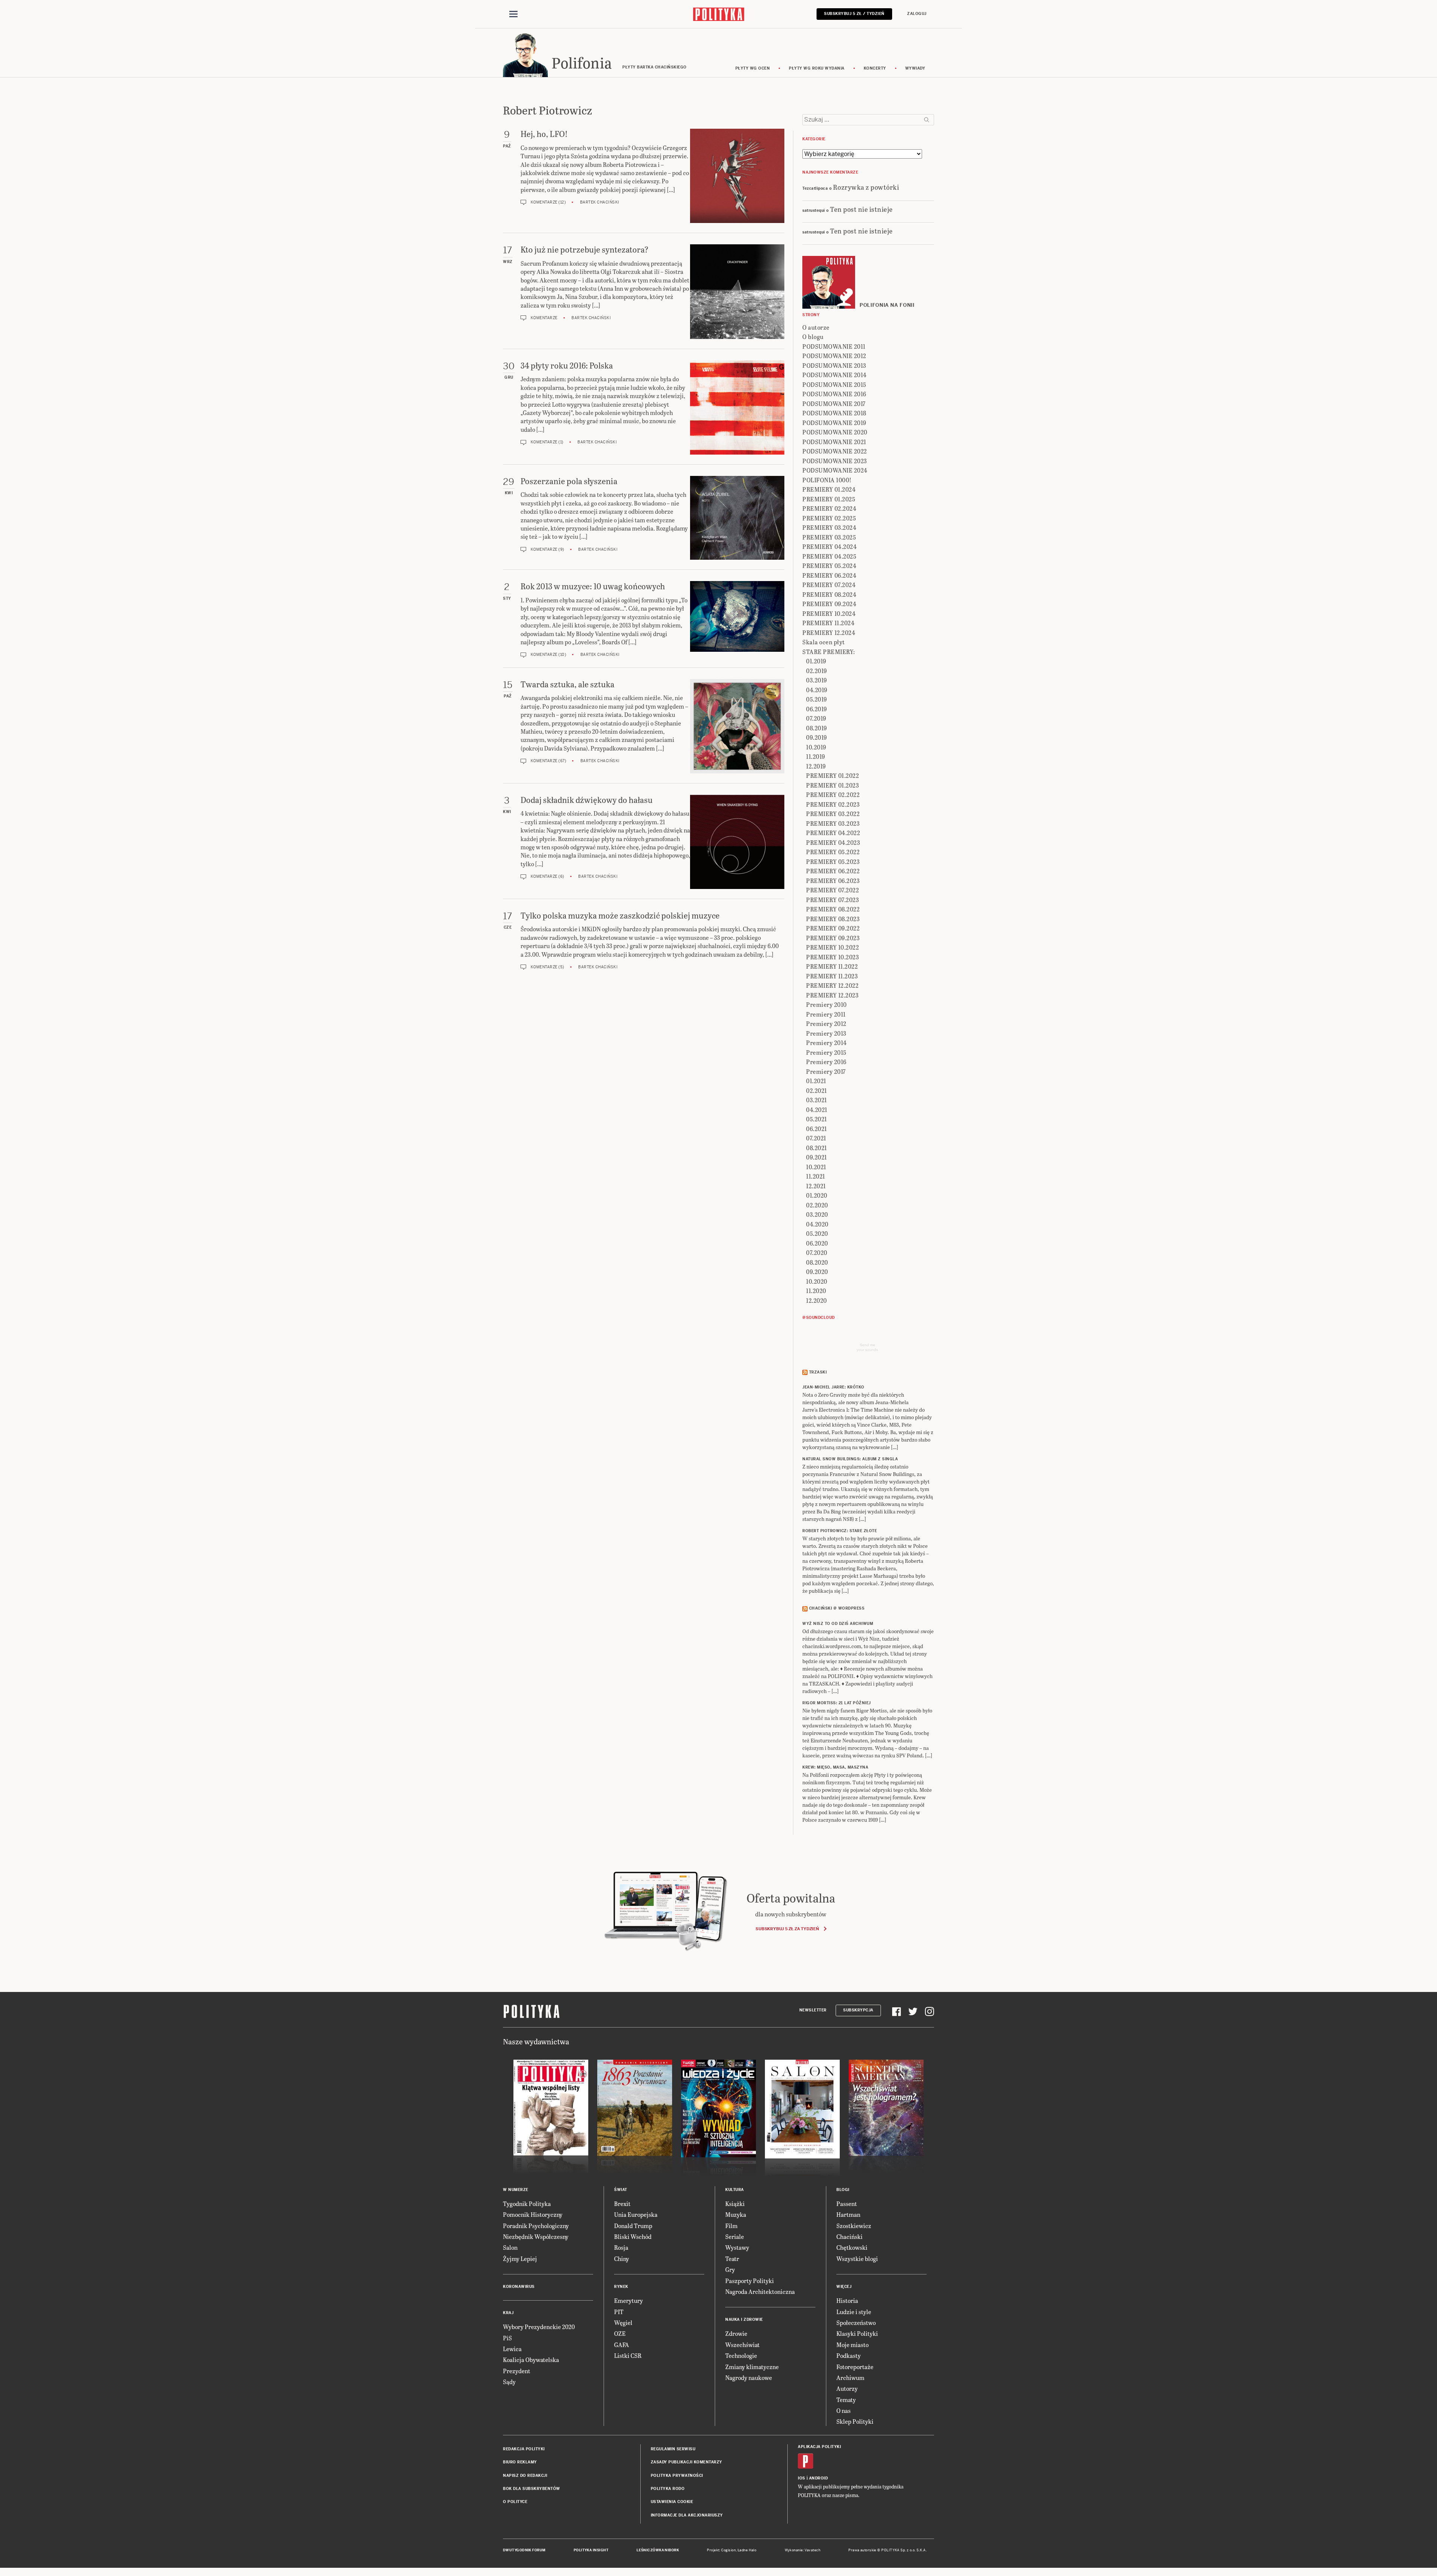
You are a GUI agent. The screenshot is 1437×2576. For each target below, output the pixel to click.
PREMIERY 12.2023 (832, 995)
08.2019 (817, 728)
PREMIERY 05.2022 (833, 852)
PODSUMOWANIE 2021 (834, 442)
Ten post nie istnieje (861, 209)
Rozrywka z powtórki (866, 187)
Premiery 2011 (826, 1014)
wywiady (915, 68)
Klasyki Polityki (857, 2333)
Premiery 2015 (826, 1052)
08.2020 (817, 1262)
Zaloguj (917, 14)
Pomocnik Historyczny (533, 2214)
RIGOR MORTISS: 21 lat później (837, 1703)
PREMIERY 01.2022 (832, 775)
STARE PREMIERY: (829, 652)
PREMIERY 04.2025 (829, 556)
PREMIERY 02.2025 (829, 518)
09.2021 (817, 1157)
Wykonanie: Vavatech (803, 2550)
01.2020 (817, 1195)
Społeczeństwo (856, 2323)
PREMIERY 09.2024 (829, 604)
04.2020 (817, 1224)
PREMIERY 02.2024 (829, 508)
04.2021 (817, 1110)
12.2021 (816, 1186)
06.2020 (817, 1243)
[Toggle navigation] (513, 14)
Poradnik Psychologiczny (536, 2226)
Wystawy (737, 2247)
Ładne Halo (747, 2550)
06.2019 (817, 709)
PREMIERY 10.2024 (829, 613)
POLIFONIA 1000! (827, 480)
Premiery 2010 (826, 1004)
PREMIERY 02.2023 (833, 804)
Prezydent (517, 2371)
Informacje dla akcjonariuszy (687, 2515)
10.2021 (816, 1167)
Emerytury (629, 2300)
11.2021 (816, 1176)
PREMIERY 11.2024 (828, 623)
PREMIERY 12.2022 (832, 985)
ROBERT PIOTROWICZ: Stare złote (840, 1531)
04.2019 (817, 690)
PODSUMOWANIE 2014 (835, 375)
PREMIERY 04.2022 (833, 833)
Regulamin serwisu (673, 2449)
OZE (620, 2333)
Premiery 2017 (826, 1071)
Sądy (509, 2382)
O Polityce (515, 2502)
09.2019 (817, 737)
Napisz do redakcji (525, 2476)
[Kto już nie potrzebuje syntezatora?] (737, 292)
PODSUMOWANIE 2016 (834, 394)
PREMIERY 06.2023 (833, 881)
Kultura (735, 2190)
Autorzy (847, 2388)
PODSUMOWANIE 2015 (834, 384)
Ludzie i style (854, 2312)
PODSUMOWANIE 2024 (835, 470)
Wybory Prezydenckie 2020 (539, 2327)
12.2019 (816, 766)
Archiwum (850, 2378)
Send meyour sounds (867, 1347)
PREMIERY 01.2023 (832, 785)
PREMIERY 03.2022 (833, 814)
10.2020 (817, 1281)
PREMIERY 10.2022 (832, 947)
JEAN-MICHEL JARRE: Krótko (833, 1387)
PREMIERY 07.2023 (832, 900)
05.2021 (817, 1119)
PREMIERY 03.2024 (829, 527)
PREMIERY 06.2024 (829, 575)
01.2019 (816, 661)
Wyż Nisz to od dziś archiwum (838, 1624)
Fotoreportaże (855, 2367)
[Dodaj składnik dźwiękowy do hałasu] (737, 842)
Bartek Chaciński (600, 202)
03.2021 (817, 1100)
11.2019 (816, 756)
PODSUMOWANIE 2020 (835, 432)
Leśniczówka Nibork (658, 2550)
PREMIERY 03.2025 (829, 537)
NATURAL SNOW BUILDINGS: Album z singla (850, 1459)
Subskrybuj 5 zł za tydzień (787, 1929)
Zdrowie (736, 2333)
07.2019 (816, 718)
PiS (507, 2338)
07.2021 (816, 1138)
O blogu (813, 337)
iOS (802, 2478)
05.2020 (817, 1233)
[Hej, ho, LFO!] (737, 176)
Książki (735, 2204)
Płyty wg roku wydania (817, 68)
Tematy (846, 2400)
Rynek (621, 2287)
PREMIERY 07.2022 (832, 890)
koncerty (875, 68)
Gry (730, 2269)
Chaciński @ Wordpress (837, 1608)
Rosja (621, 2247)
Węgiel (623, 2323)
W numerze (516, 2190)
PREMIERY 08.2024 (829, 594)
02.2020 (817, 1205)
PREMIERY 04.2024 (829, 546)
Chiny (622, 2259)
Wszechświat (742, 2345)
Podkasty (849, 2355)
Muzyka (736, 2214)
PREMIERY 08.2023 (833, 919)
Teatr (732, 2259)
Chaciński (849, 2236)
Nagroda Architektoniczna (760, 2291)
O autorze (816, 327)
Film (731, 2226)
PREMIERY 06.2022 (833, 871)
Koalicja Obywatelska (531, 2360)
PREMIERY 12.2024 (829, 632)
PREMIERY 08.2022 (833, 909)
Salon (510, 2247)
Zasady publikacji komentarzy (687, 2462)
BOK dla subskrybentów (532, 2489)
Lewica (512, 2349)
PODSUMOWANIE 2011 (834, 346)
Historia (847, 2300)
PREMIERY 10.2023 (832, 957)
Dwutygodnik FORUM (524, 2550)
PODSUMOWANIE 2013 (834, 365)
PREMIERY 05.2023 (833, 861)
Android (819, 2478)
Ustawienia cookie (672, 2502)
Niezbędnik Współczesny (536, 2236)
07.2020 (817, 1252)
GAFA (622, 2345)
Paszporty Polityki (750, 2281)
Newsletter (813, 2010)
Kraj (508, 2313)
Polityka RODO (668, 2489)
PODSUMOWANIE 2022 (835, 451)
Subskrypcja (858, 2010)
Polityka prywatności (677, 2476)
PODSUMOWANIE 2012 (834, 356)
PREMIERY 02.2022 (833, 795)
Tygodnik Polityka (527, 2204)
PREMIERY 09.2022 (833, 928)
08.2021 (817, 1148)
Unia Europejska (636, 2214)
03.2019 (817, 680)
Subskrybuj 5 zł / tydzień (854, 14)
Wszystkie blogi (857, 2259)
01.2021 (816, 1081)
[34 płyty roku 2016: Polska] (737, 407)
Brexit (622, 2204)
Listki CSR (628, 2355)
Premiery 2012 (826, 1023)
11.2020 (816, 1291)
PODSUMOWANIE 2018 (834, 413)
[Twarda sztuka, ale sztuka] (737, 726)
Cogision (728, 2550)
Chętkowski (852, 2247)
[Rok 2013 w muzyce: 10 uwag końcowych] (737, 619)
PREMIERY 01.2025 (829, 499)
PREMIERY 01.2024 (829, 489)
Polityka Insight (591, 2550)
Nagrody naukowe (749, 2378)
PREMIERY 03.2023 (833, 823)
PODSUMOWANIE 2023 (835, 461)
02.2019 (817, 671)
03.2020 (817, 1214)
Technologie (741, 2355)
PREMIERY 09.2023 (833, 938)
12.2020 (817, 1300)
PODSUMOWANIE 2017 (834, 404)
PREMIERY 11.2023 (832, 976)
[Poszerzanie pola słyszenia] (737, 518)
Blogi (843, 2190)
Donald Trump (633, 2226)
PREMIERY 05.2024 (829, 566)
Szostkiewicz (854, 2226)
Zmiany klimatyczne (752, 2367)
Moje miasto (852, 2345)
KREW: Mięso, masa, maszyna (835, 1767)
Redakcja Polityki (524, 2449)
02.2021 (817, 1090)
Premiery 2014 (826, 1043)
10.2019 (816, 747)
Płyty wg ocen (753, 68)
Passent (847, 2204)
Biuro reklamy (520, 2462)
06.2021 (817, 1129)
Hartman (848, 2214)
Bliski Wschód (633, 2236)
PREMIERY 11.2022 (832, 966)
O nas (843, 2410)
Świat (621, 2190)
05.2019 (817, 699)
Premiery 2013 (826, 1033)
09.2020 (817, 1272)
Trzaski (818, 1372)
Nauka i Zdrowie (744, 2320)
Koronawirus (519, 2287)
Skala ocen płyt (824, 642)
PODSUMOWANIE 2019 (834, 423)
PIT (619, 2312)
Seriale (735, 2236)
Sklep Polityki (855, 2421)
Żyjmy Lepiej (520, 2259)
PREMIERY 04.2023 (833, 842)
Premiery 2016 (826, 1062)
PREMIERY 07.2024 (829, 585)
